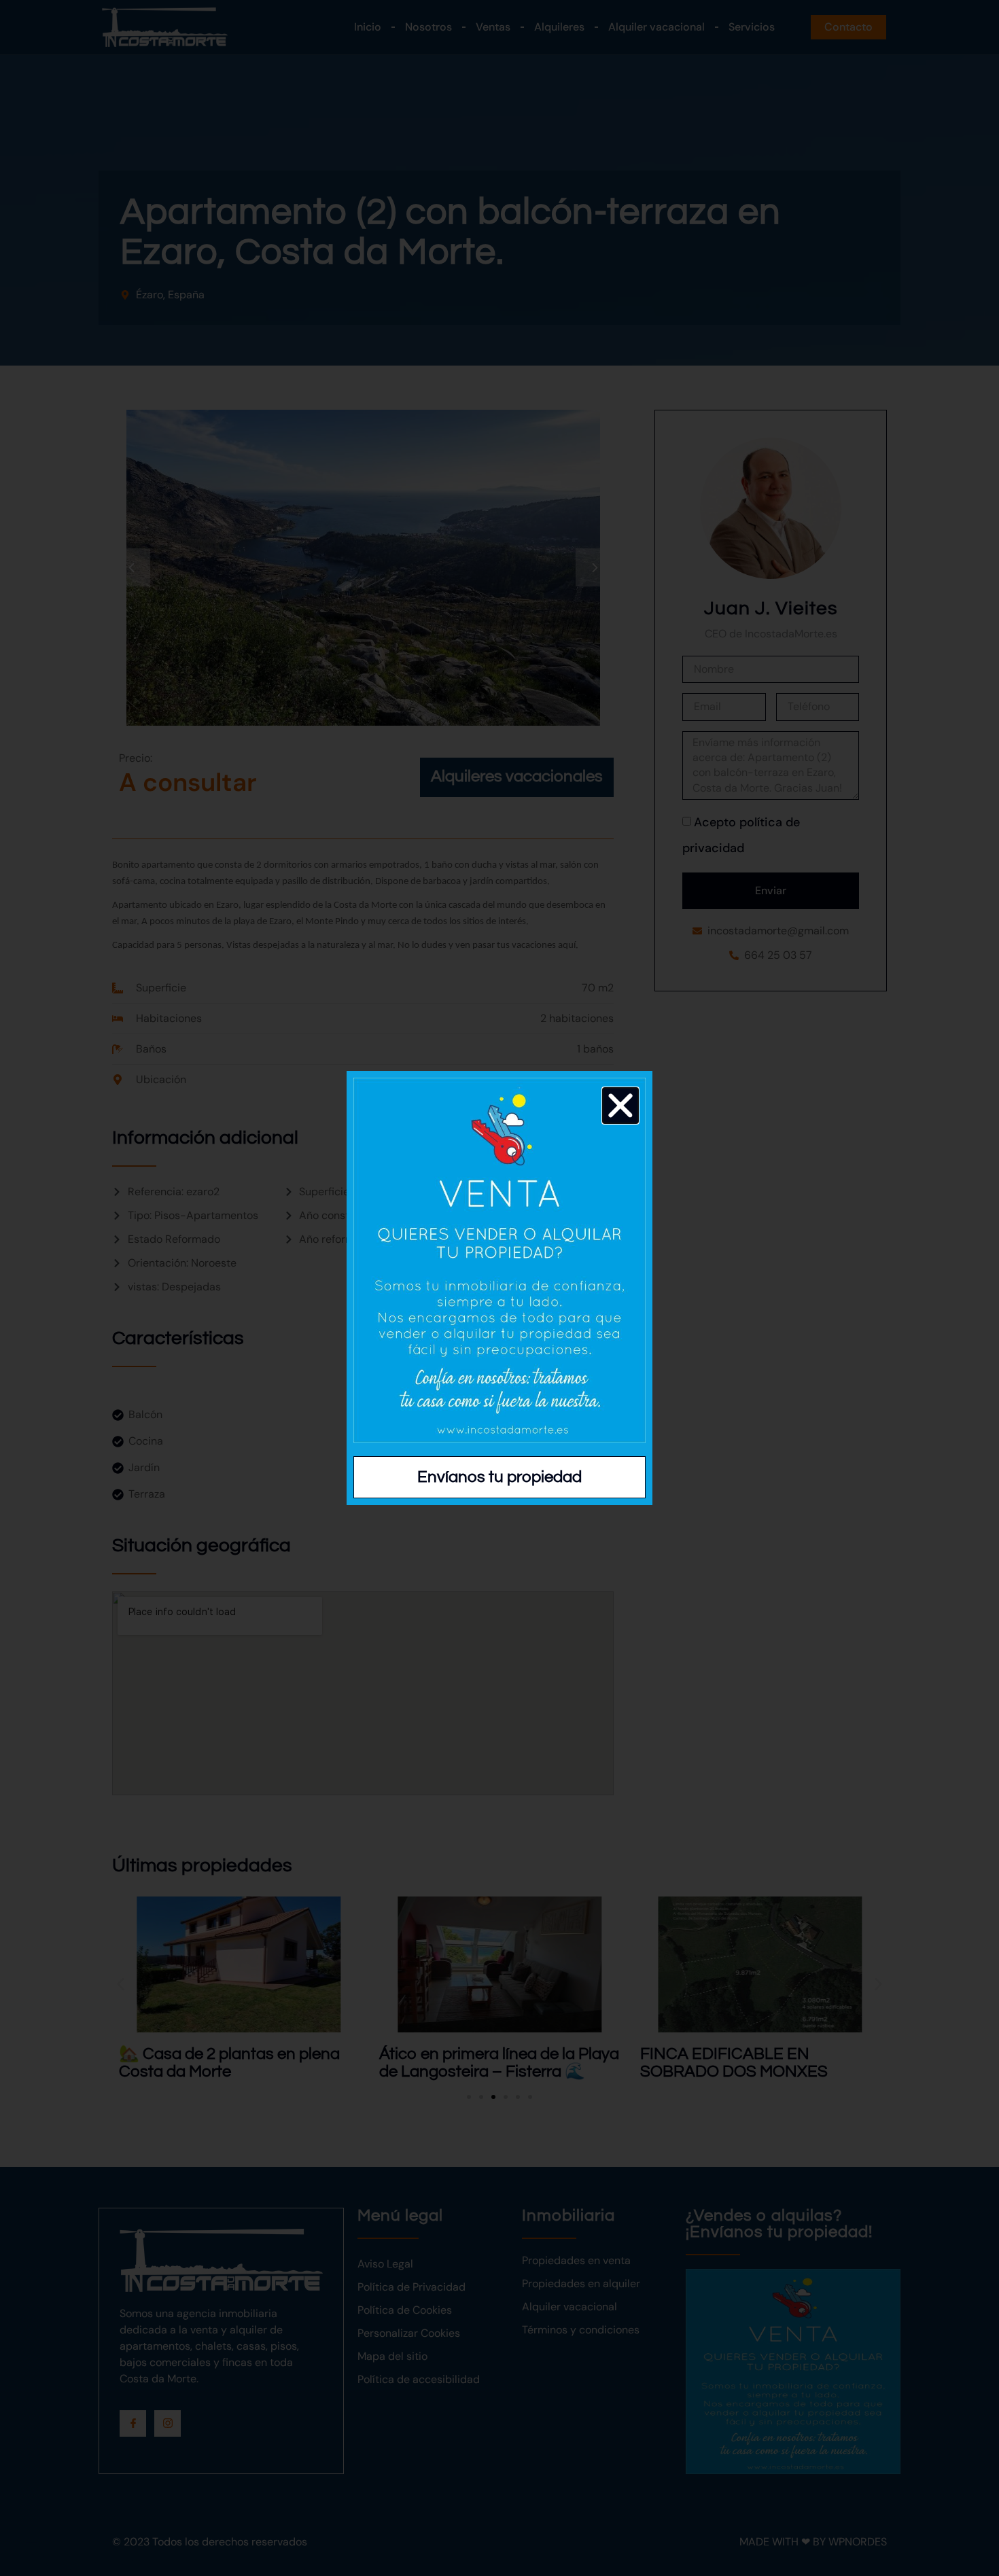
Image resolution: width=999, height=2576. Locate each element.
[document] (500, 1288)
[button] (620, 1106)
